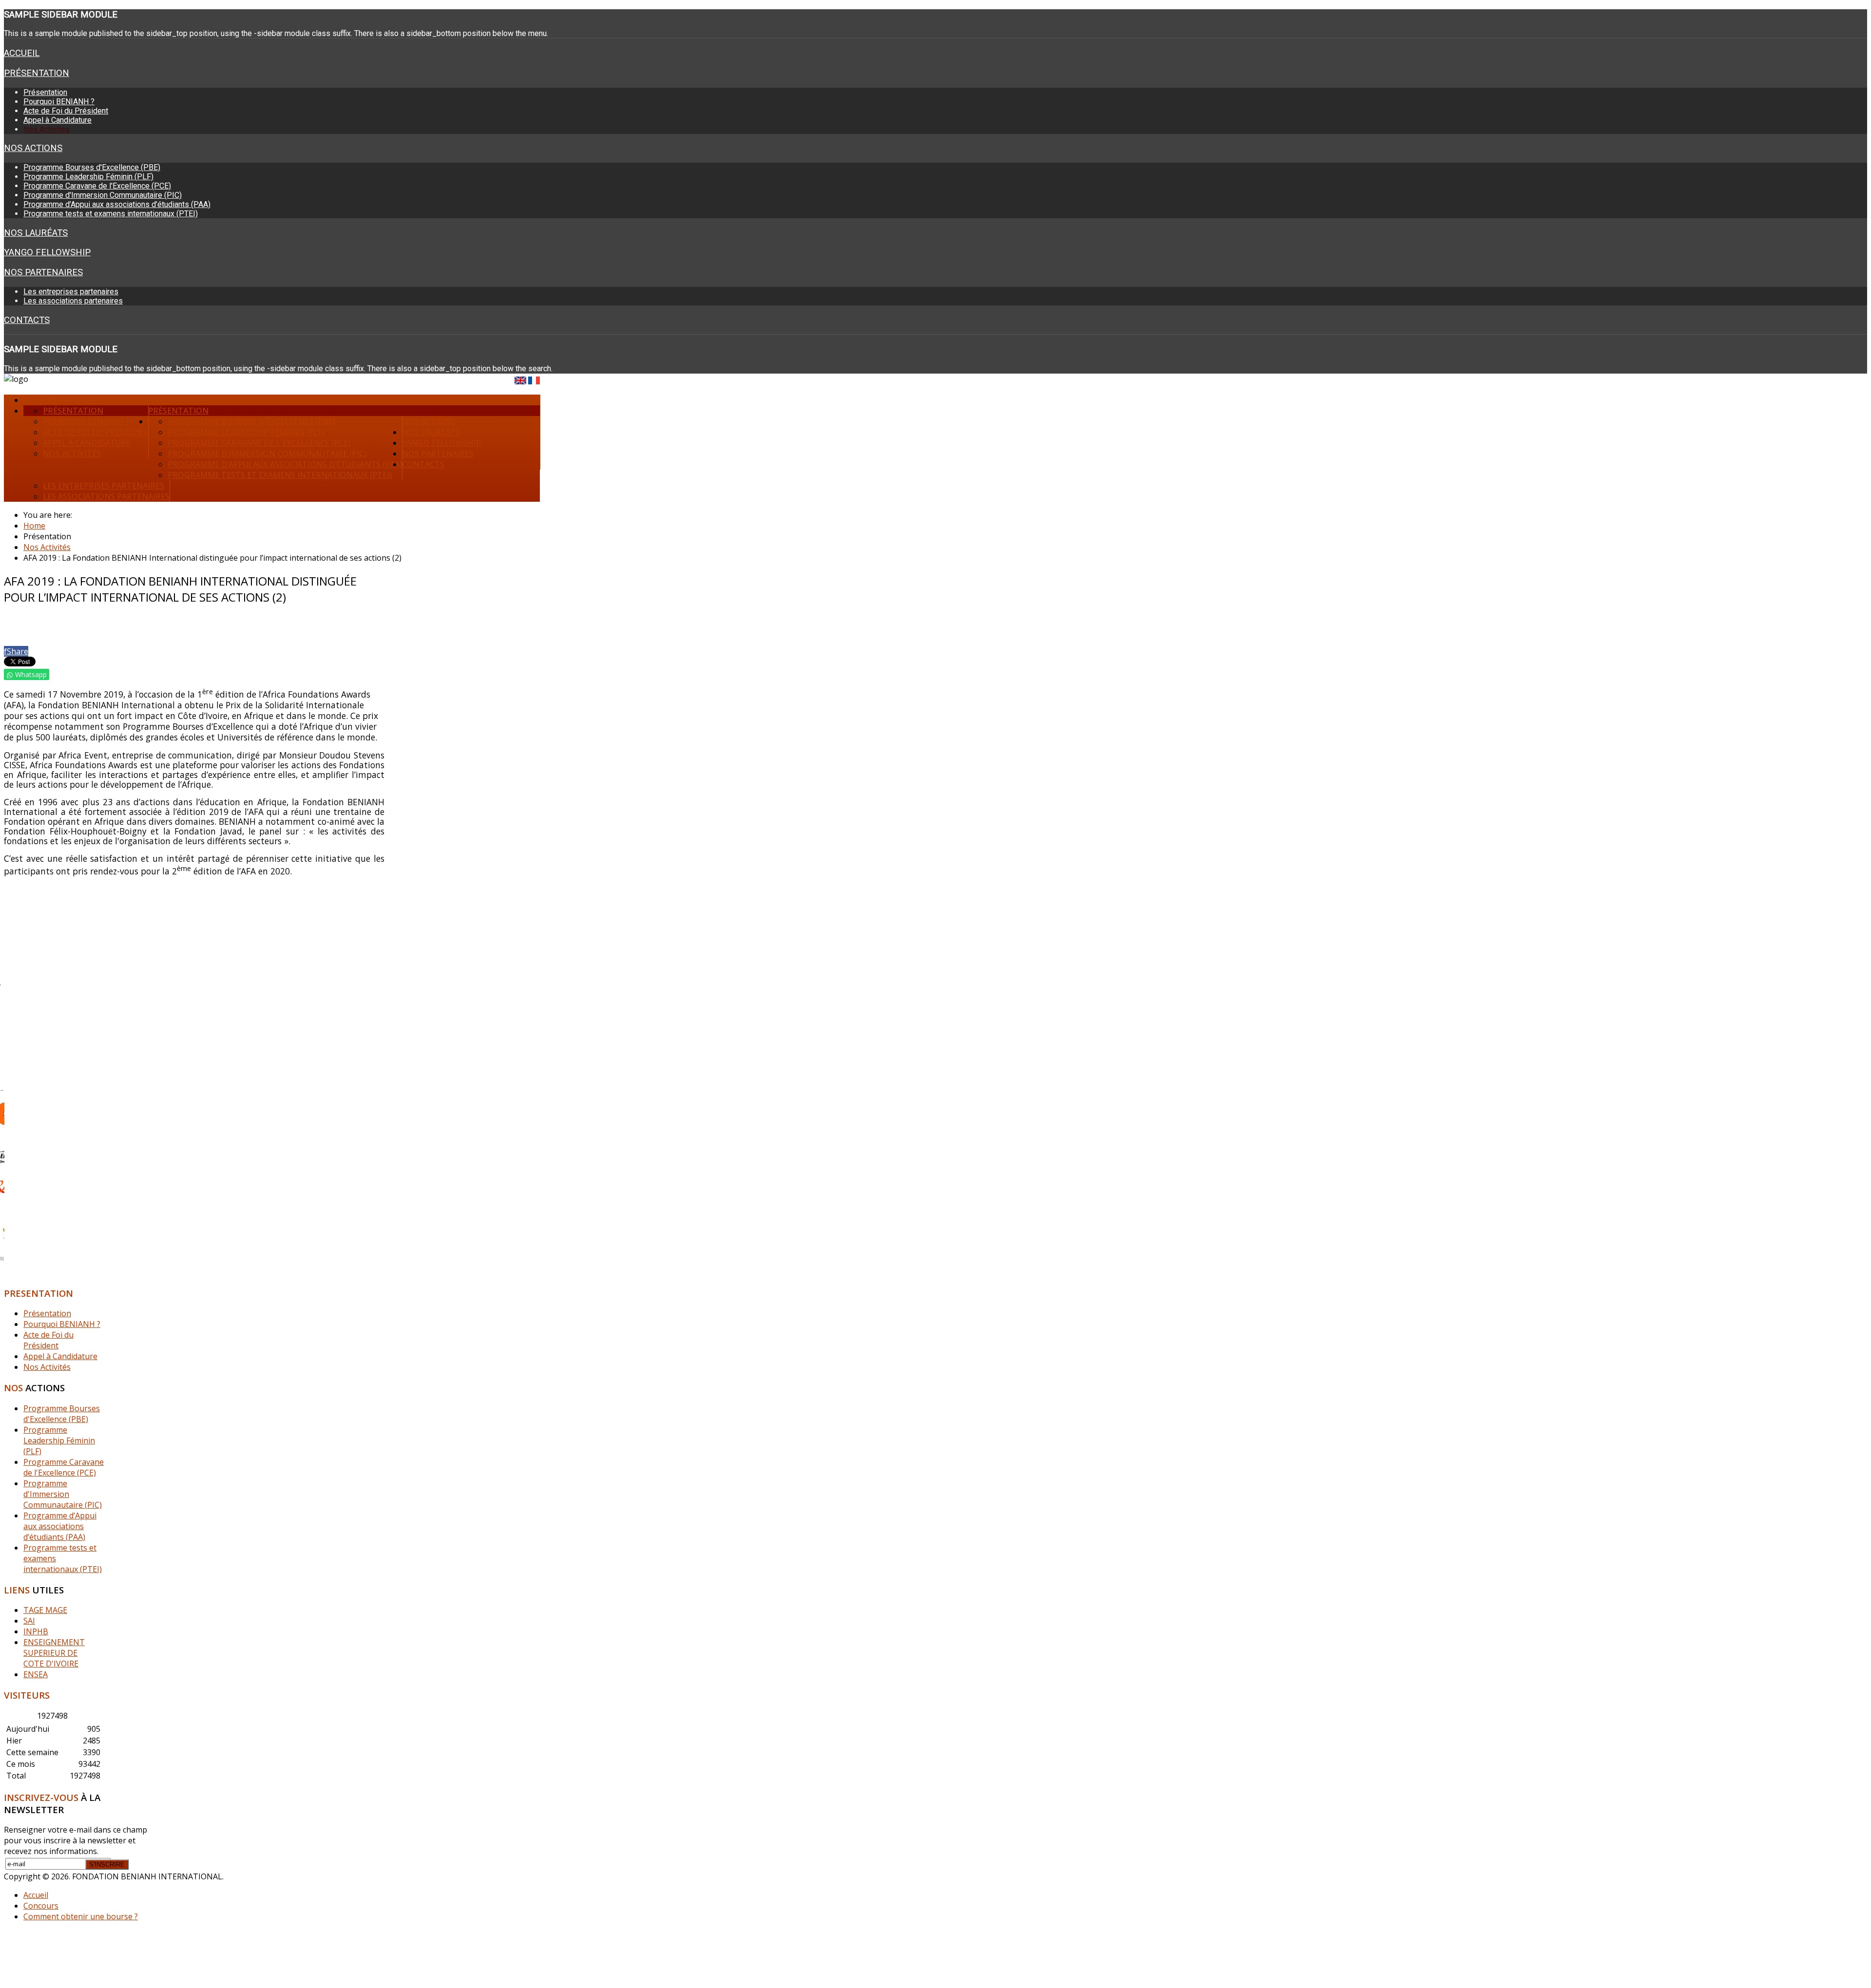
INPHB (36, 1631)
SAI (29, 1621)
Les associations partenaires (73, 301)
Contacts (27, 320)
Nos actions (33, 148)
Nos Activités (47, 129)
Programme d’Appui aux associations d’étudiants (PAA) (117, 204)
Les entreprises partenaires (71, 292)
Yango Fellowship (47, 252)
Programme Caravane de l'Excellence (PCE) (97, 186)
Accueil (22, 53)
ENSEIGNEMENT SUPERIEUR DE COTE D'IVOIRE (54, 1653)
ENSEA (36, 1674)
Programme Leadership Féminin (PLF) (88, 177)
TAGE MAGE (45, 1610)
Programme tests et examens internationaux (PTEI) (111, 214)
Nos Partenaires (43, 272)
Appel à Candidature (57, 120)
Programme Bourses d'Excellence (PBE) (92, 167)
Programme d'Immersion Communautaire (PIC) (103, 195)
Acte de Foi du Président (66, 111)
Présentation (37, 73)
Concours (41, 1906)
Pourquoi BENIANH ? (59, 102)
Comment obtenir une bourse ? (81, 1916)
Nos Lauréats (36, 233)
